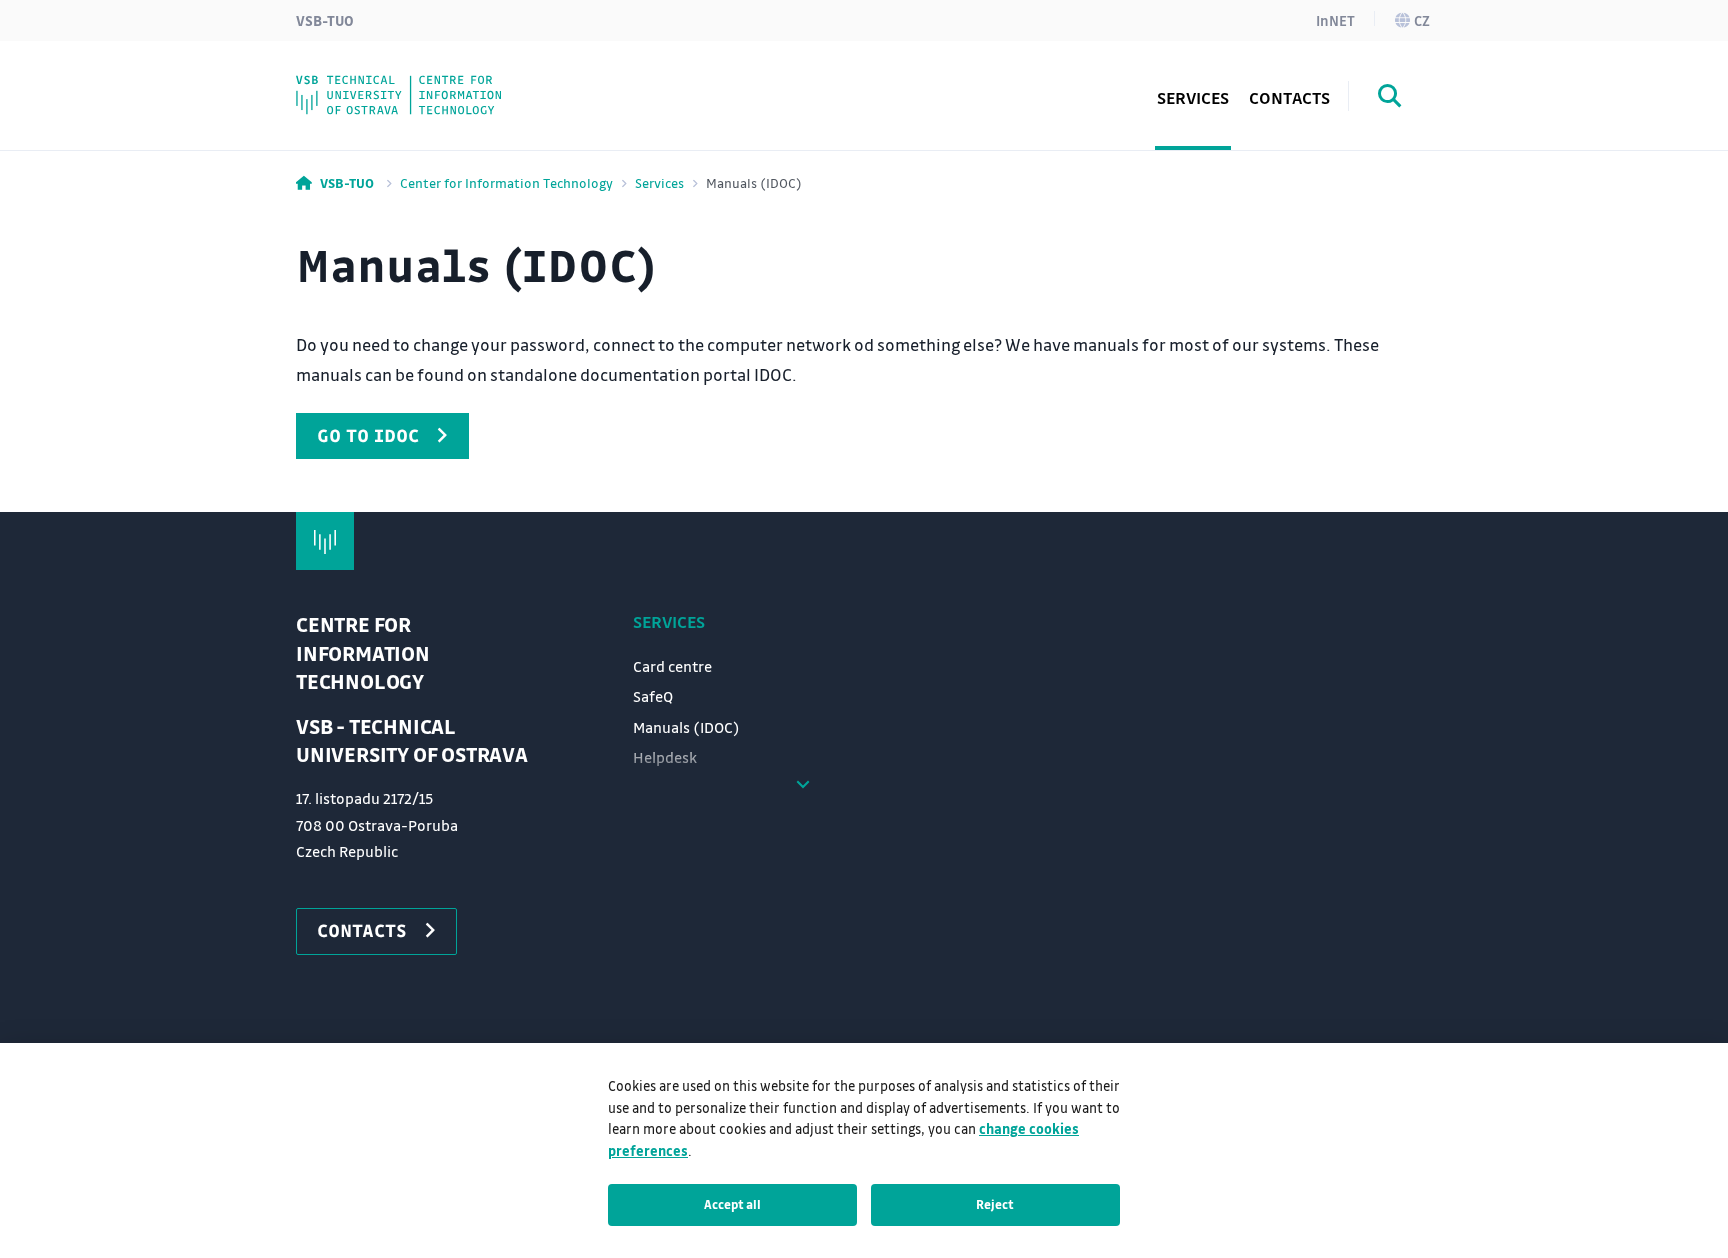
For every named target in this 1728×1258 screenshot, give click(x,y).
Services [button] (1193, 97)
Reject (995, 1204)
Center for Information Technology (506, 182)
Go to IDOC (368, 435)
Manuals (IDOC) (686, 727)
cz (1422, 20)
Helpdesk (665, 757)
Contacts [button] (1289, 97)
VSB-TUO (325, 20)
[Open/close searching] (1390, 99)
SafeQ (653, 696)
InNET (1335, 20)
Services (659, 182)
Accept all (732, 1204)
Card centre (672, 666)
